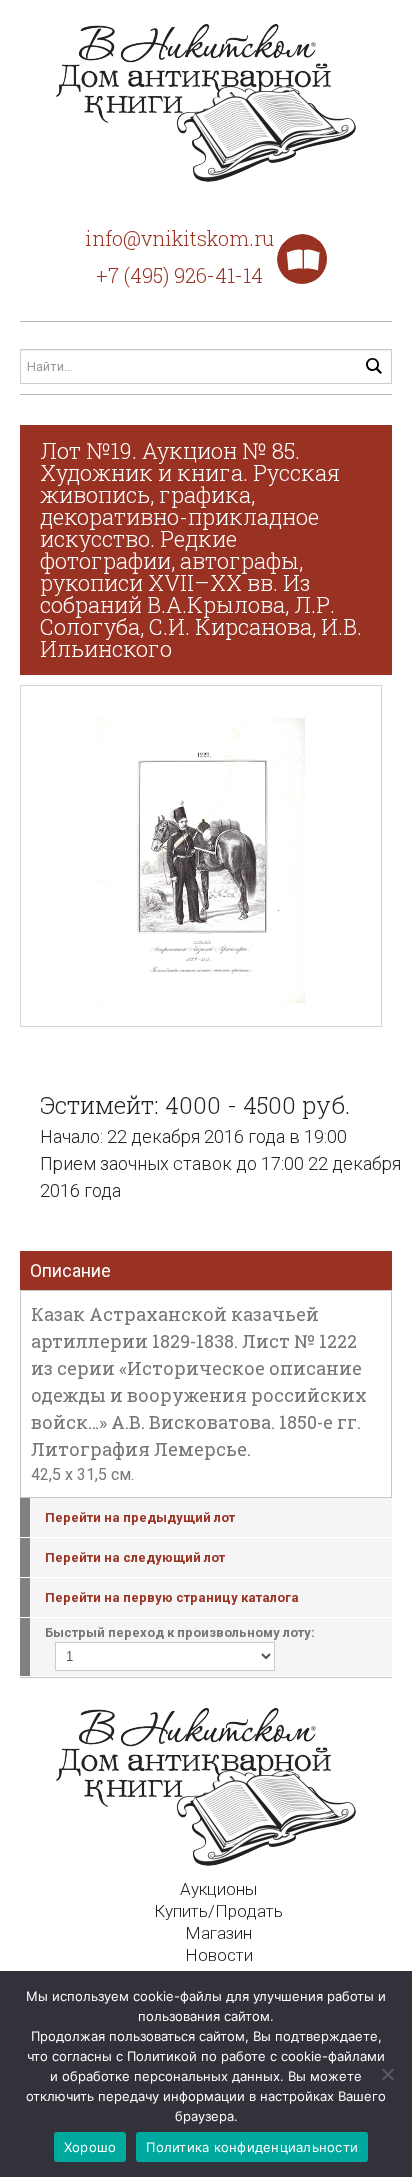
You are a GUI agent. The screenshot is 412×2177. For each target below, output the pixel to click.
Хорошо (90, 2147)
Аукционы (218, 1889)
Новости (219, 1955)
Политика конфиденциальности (252, 2147)
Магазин (218, 1933)
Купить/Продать (218, 1911)
